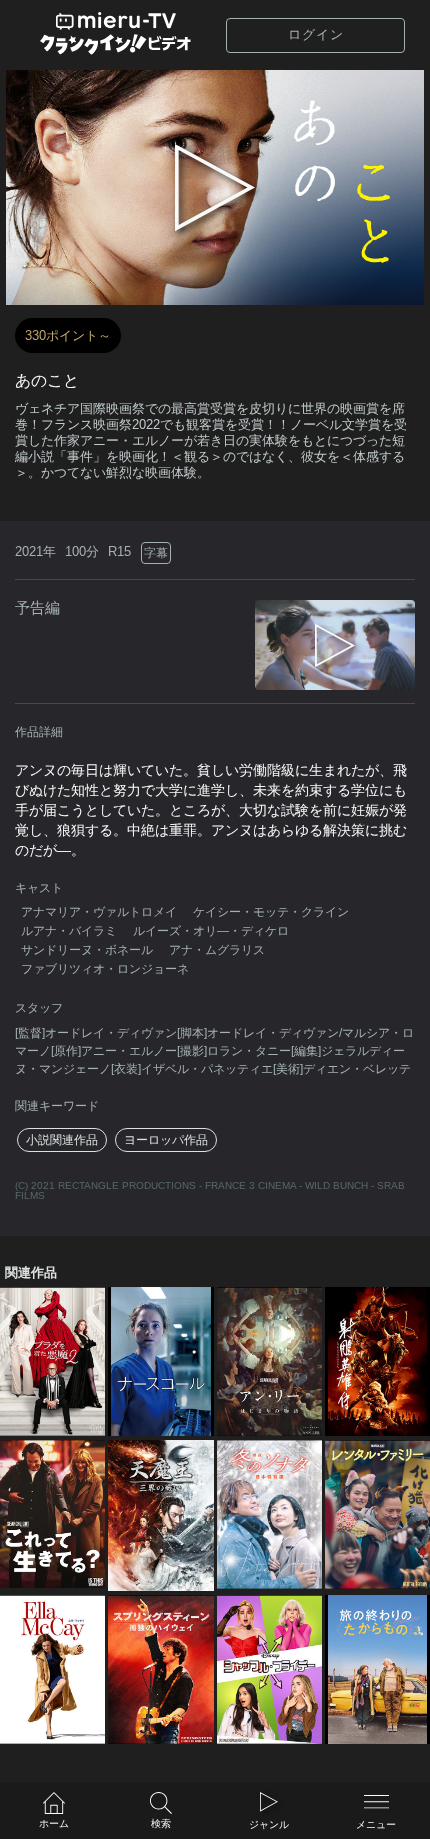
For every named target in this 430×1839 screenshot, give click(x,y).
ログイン (316, 34)
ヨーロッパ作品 (166, 1140)
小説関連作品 (62, 1140)
